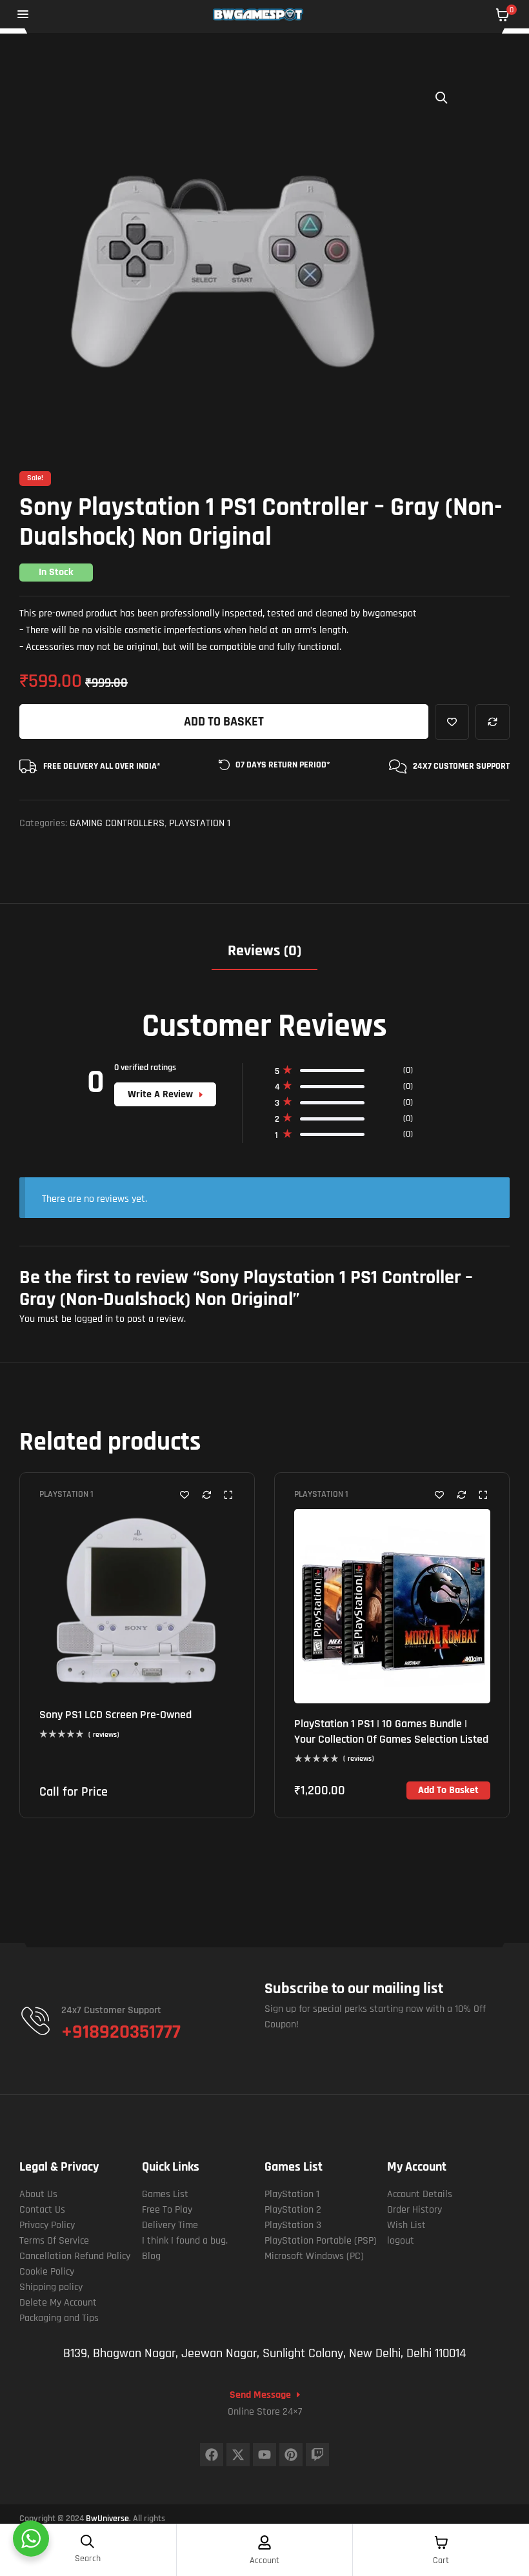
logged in (94, 1319)
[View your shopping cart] (503, 15)
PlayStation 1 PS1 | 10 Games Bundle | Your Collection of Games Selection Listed (391, 1731)
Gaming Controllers (117, 823)
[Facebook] (212, 2455)
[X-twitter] (238, 2455)
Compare (493, 722)
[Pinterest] (291, 2455)
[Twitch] (317, 2455)
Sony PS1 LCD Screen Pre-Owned (115, 1715)
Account (264, 2561)
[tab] (264, 956)
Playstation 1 (200, 823)
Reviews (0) (264, 951)
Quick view (228, 1495)
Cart (441, 2561)
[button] (442, 97)
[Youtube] (264, 2455)
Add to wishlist (452, 722)
